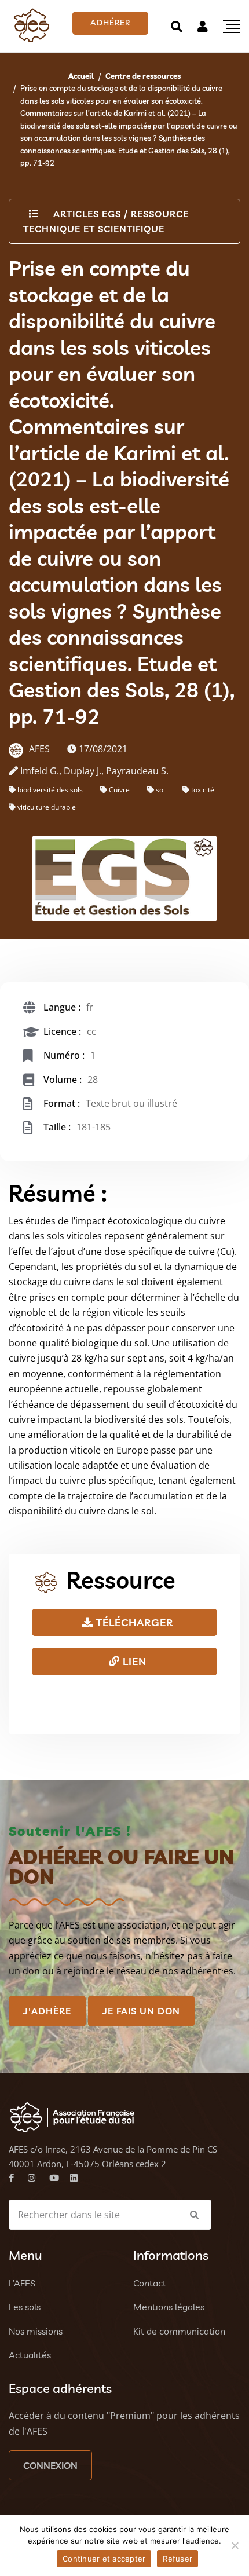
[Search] (177, 26)
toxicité (203, 790)
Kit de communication (179, 2331)
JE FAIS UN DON (141, 2011)
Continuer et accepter (104, 2559)
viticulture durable (47, 807)
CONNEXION (50, 2465)
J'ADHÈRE (47, 2011)
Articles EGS (87, 214)
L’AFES (22, 2283)
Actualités (30, 2355)
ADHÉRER (110, 23)
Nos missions (36, 2331)
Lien (133, 1661)
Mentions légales (169, 2307)
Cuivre (119, 790)
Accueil (81, 76)
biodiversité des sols (50, 790)
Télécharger (133, 1622)
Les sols (25, 2307)
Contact (150, 2283)
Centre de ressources (143, 76)
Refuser (177, 2559)
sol (160, 790)
